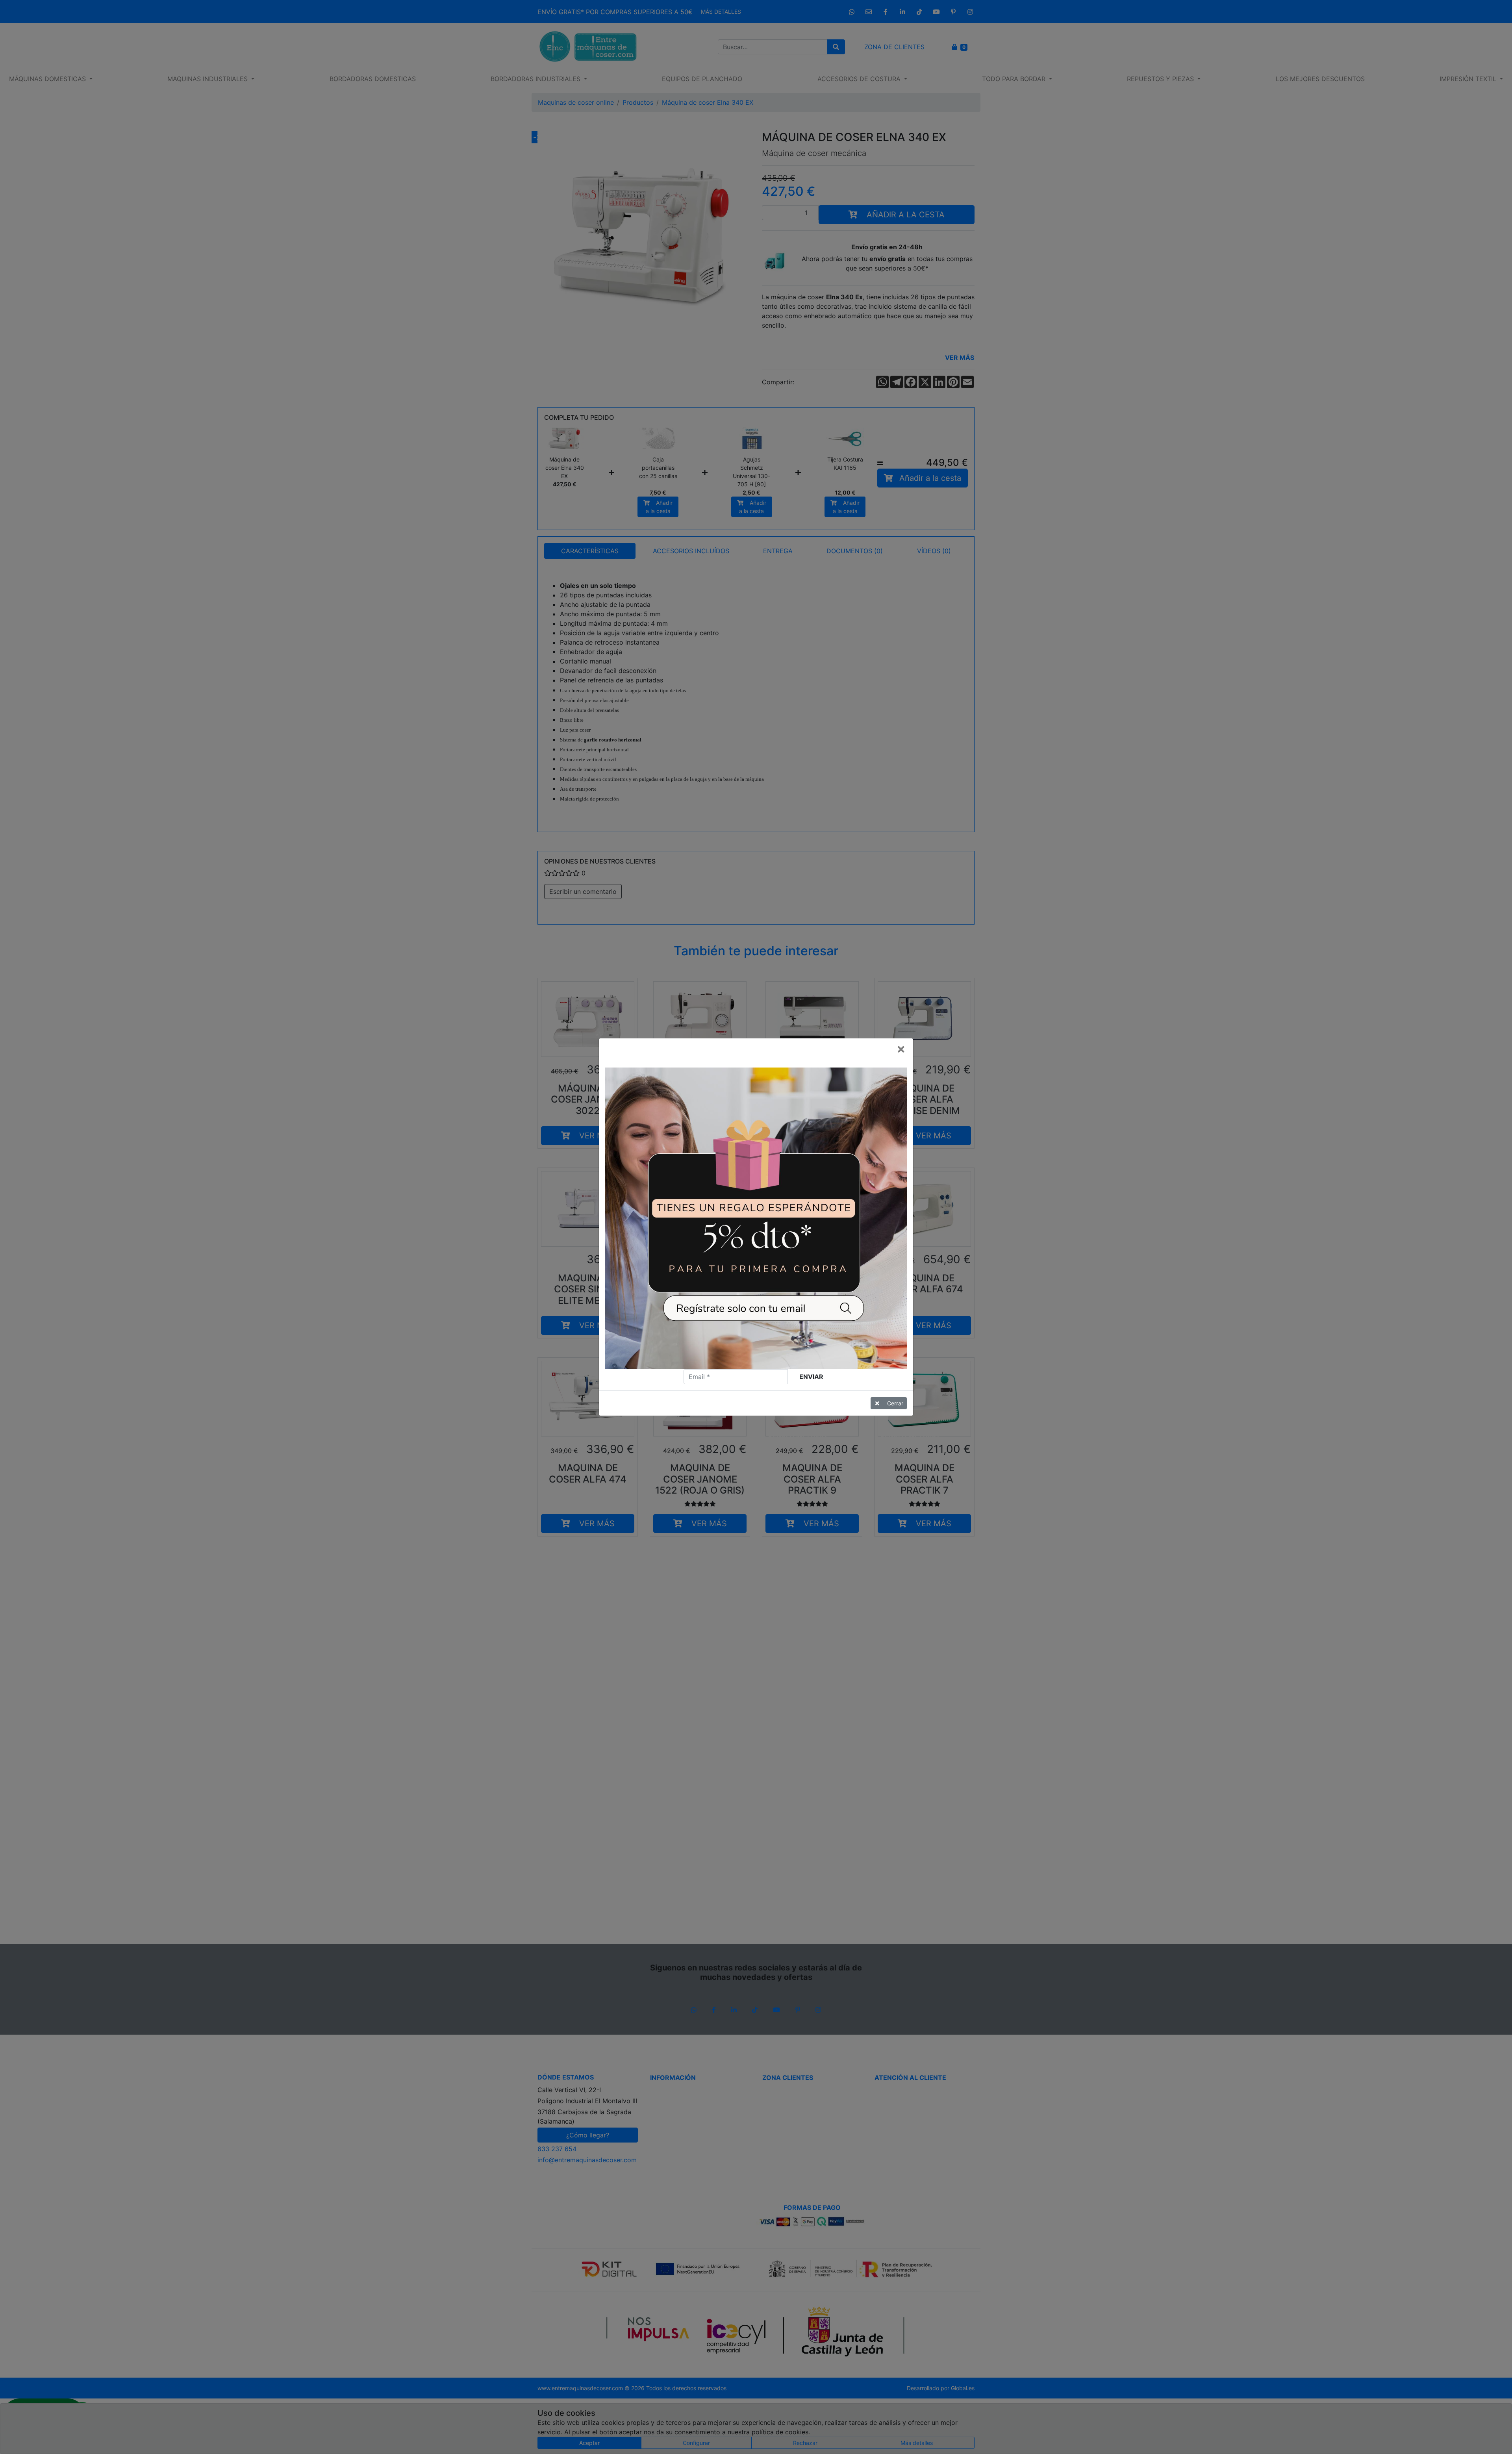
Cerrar (895, 1403)
